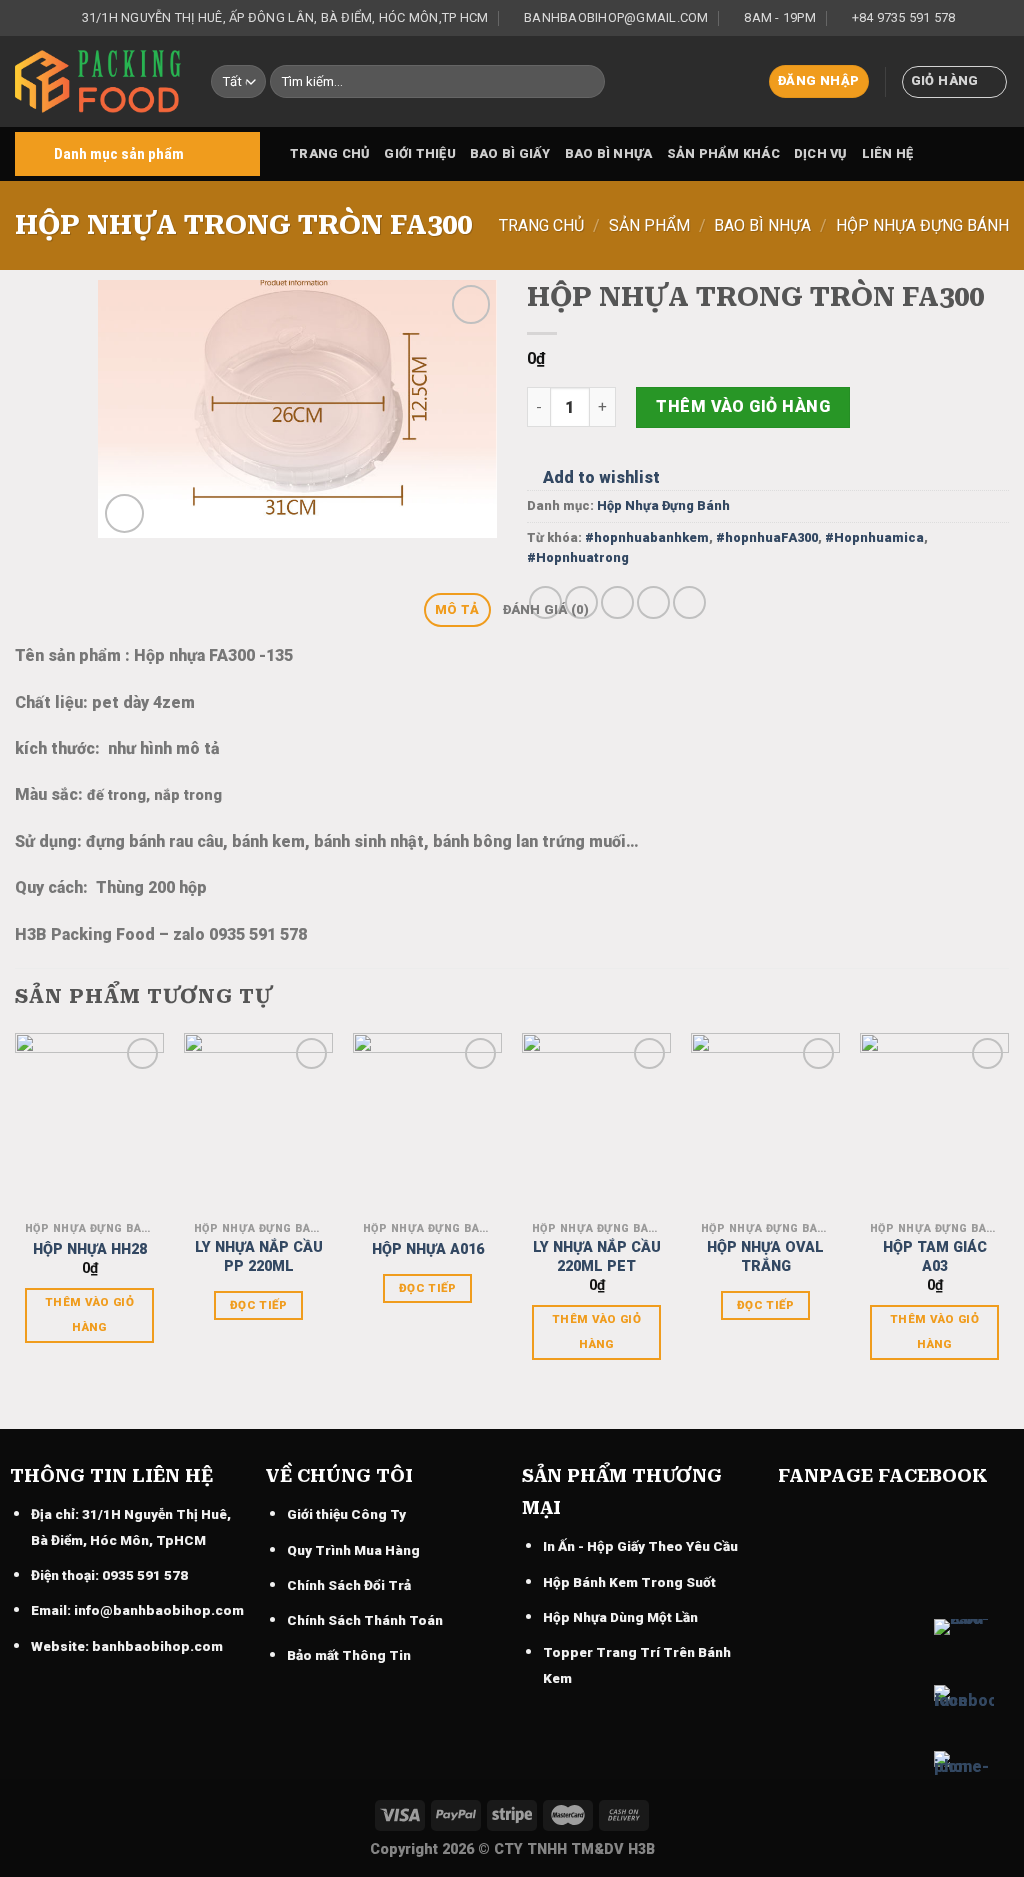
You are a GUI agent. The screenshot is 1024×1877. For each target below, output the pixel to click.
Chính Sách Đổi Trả (349, 1585)
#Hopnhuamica (874, 537)
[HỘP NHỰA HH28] (89, 1122)
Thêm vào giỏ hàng (743, 406)
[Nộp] (585, 82)
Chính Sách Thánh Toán (365, 1620)
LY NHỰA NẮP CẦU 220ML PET (597, 1257)
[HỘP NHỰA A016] (427, 1122)
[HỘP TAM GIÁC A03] (934, 1122)
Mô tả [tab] (457, 609)
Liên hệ (888, 153)
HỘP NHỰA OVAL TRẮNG (765, 1257)
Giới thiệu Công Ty (346, 1514)
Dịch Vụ (821, 153)
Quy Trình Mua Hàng (353, 1550)
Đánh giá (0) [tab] (546, 609)
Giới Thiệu (420, 153)
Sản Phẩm (649, 225)
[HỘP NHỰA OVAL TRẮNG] (765, 1122)
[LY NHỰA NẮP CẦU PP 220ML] (258, 1122)
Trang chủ (330, 153)
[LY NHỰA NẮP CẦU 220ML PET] (596, 1122)
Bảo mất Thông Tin (349, 1655)
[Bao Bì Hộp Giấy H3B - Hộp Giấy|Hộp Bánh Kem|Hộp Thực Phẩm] (98, 81)
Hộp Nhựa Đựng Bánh (922, 225)
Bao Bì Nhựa (609, 153)
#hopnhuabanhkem (647, 537)
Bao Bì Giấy (510, 153)
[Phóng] (124, 513)
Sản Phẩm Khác (723, 153)
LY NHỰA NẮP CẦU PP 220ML (259, 1257)
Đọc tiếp (258, 1305)
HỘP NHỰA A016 (428, 1249)
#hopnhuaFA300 (767, 537)
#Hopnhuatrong (578, 557)
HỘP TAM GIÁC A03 (935, 1257)
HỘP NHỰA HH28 (90, 1249)
